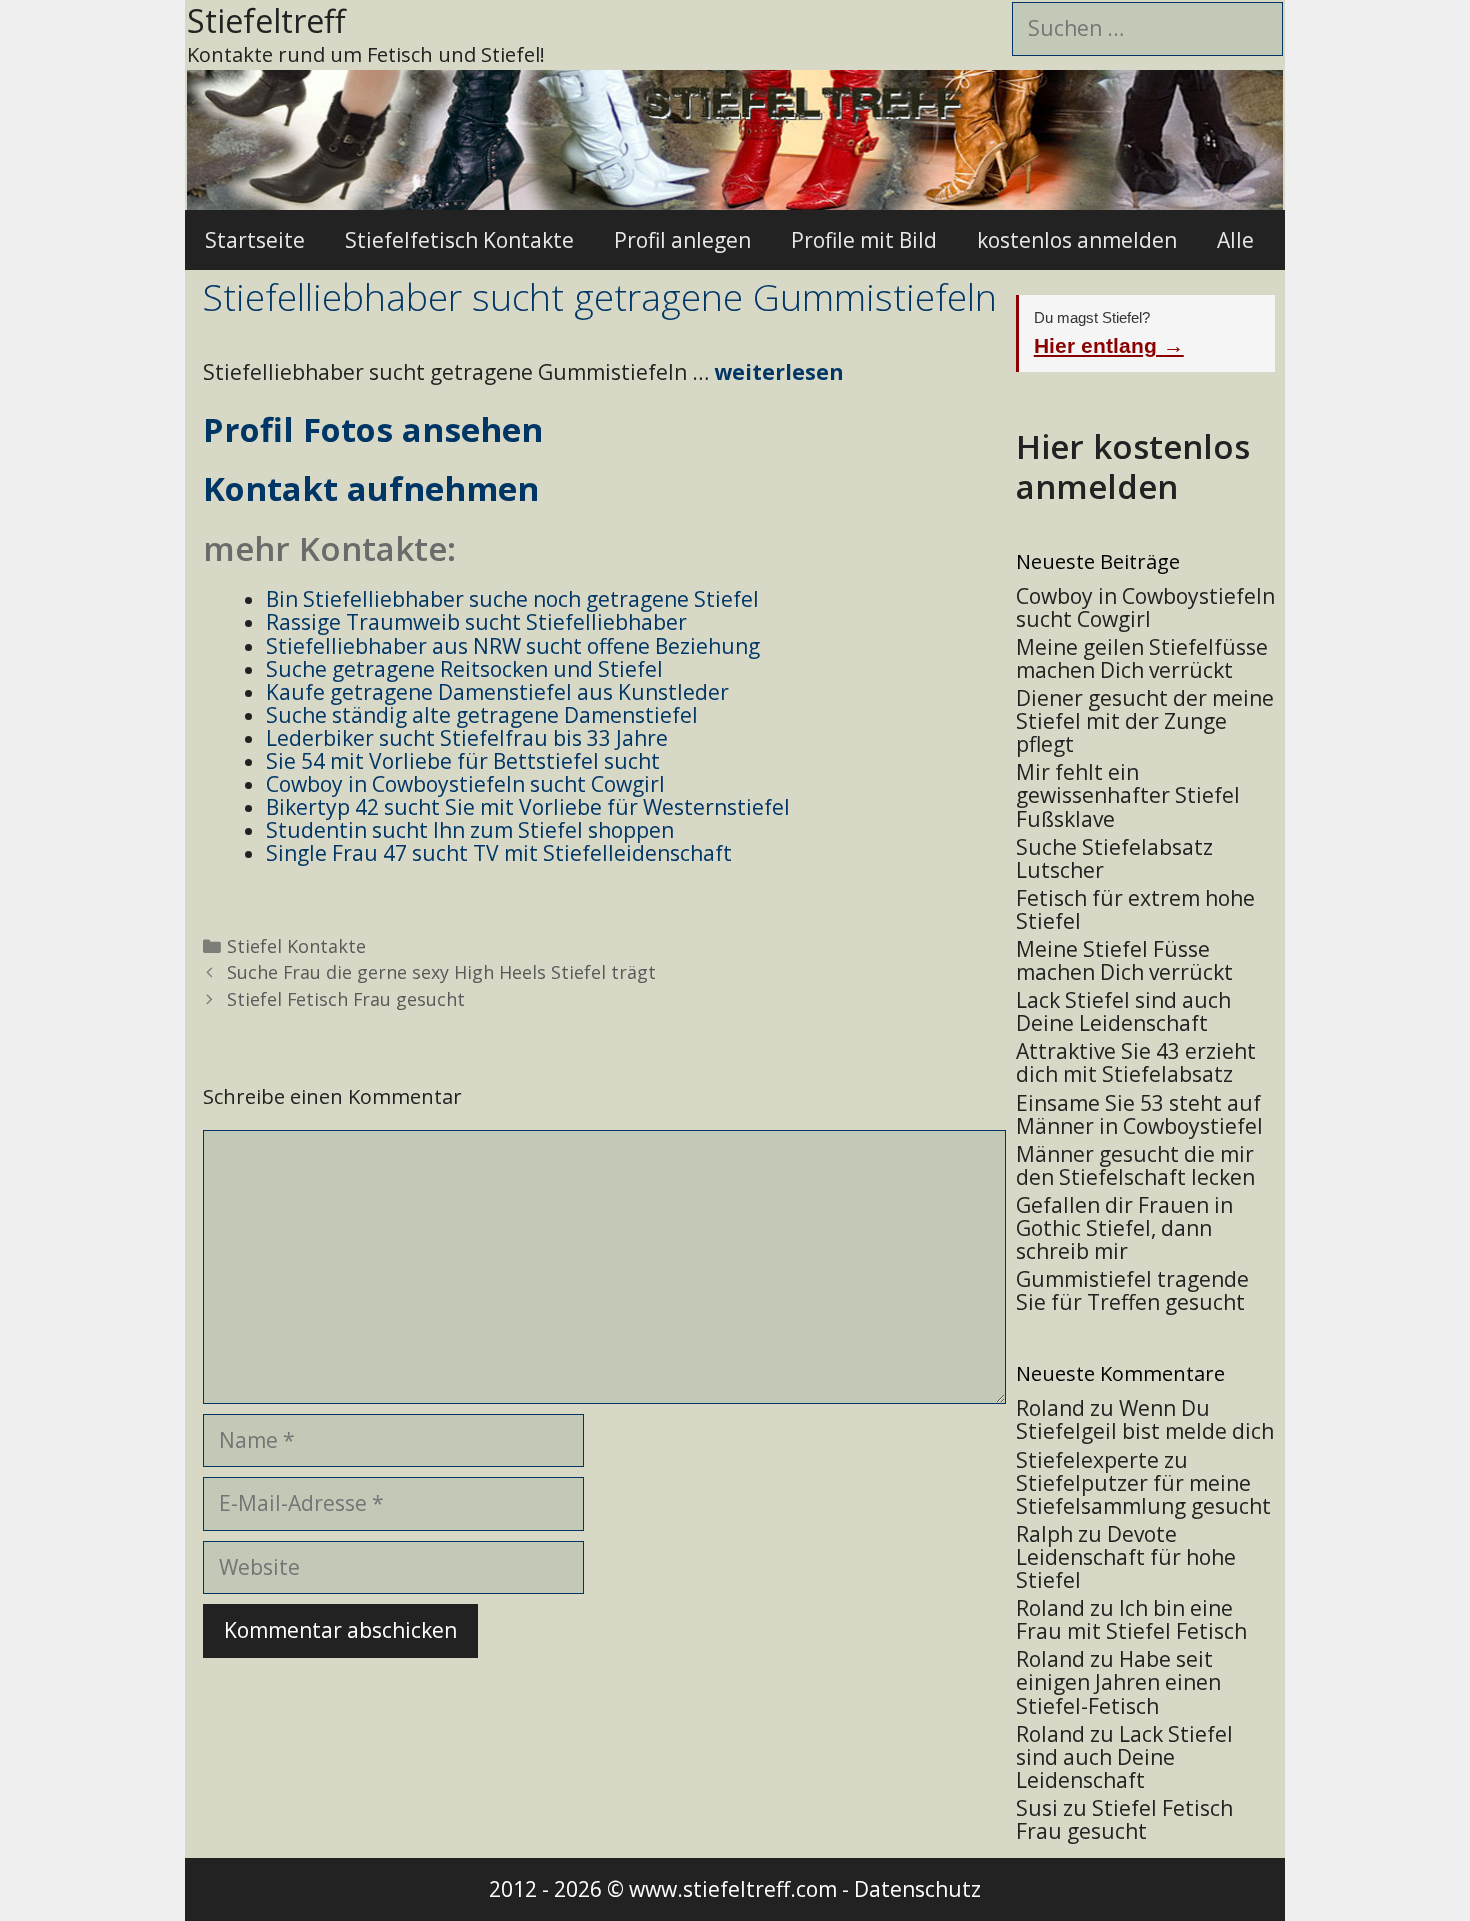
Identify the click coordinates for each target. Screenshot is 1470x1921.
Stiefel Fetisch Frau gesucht (346, 999)
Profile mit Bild (864, 240)
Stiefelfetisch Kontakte (459, 240)
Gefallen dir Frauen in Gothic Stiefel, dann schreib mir (1124, 1228)
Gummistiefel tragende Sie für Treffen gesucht (1132, 1290)
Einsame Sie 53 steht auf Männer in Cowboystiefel (1139, 1114)
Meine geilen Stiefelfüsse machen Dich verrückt (1142, 658)
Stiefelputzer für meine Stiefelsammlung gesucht (1143, 1494)
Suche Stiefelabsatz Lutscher (1114, 858)
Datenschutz (917, 1889)
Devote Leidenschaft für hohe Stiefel (1126, 1557)
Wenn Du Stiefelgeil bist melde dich (1145, 1419)
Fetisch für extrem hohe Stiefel (1135, 909)
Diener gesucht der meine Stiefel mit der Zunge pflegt (1145, 721)
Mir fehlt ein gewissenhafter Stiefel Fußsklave (1128, 795)
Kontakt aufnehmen (371, 488)
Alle (1235, 240)
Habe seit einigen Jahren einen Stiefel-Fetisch (1118, 1682)
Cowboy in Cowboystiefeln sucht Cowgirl (1145, 607)
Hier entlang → (1109, 345)
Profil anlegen (682, 240)
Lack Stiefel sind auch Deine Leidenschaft (1123, 1011)
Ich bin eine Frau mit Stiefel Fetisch (1131, 1619)
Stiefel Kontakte (296, 946)
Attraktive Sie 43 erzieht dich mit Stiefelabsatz (1136, 1062)
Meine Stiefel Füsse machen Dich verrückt (1124, 960)
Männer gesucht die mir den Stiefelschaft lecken (1135, 1165)
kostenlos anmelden (1077, 240)
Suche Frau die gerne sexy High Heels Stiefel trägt (441, 972)
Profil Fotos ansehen (373, 429)
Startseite (255, 240)
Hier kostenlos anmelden (1133, 466)
